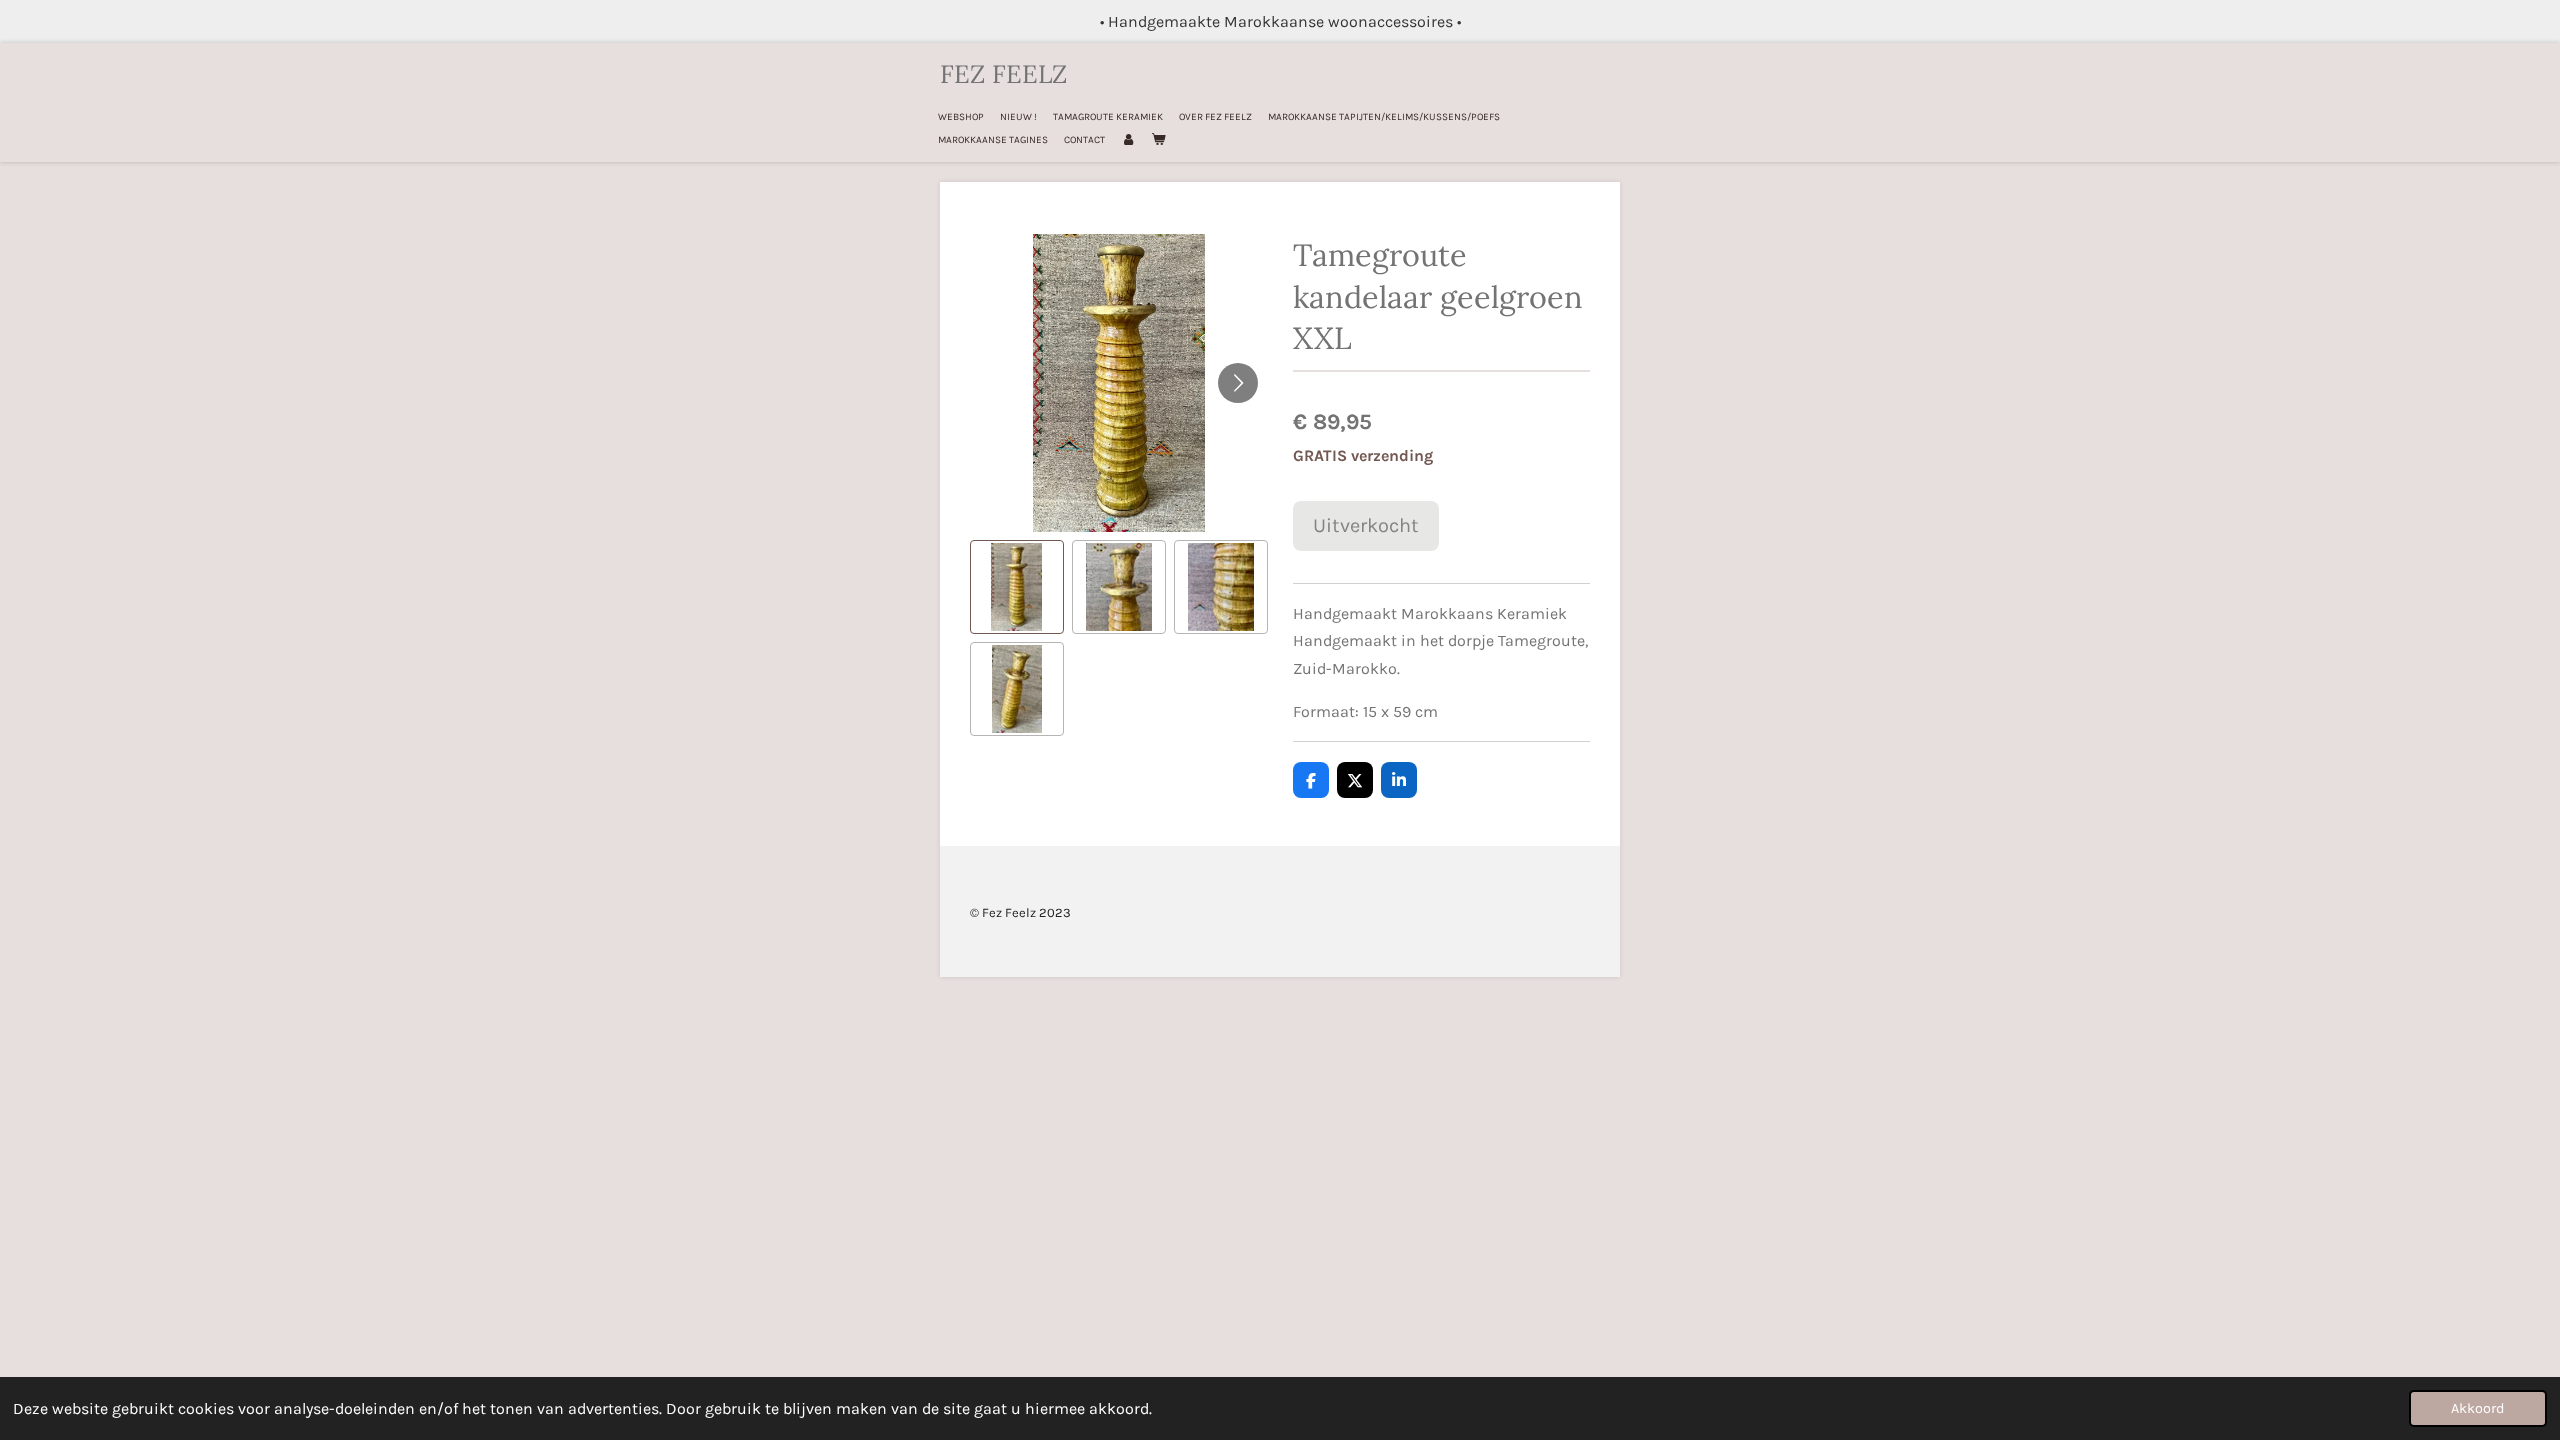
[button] (1017, 587)
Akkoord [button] (2478, 1408)
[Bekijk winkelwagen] (1158, 140)
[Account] (1128, 140)
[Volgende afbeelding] (1238, 383)
